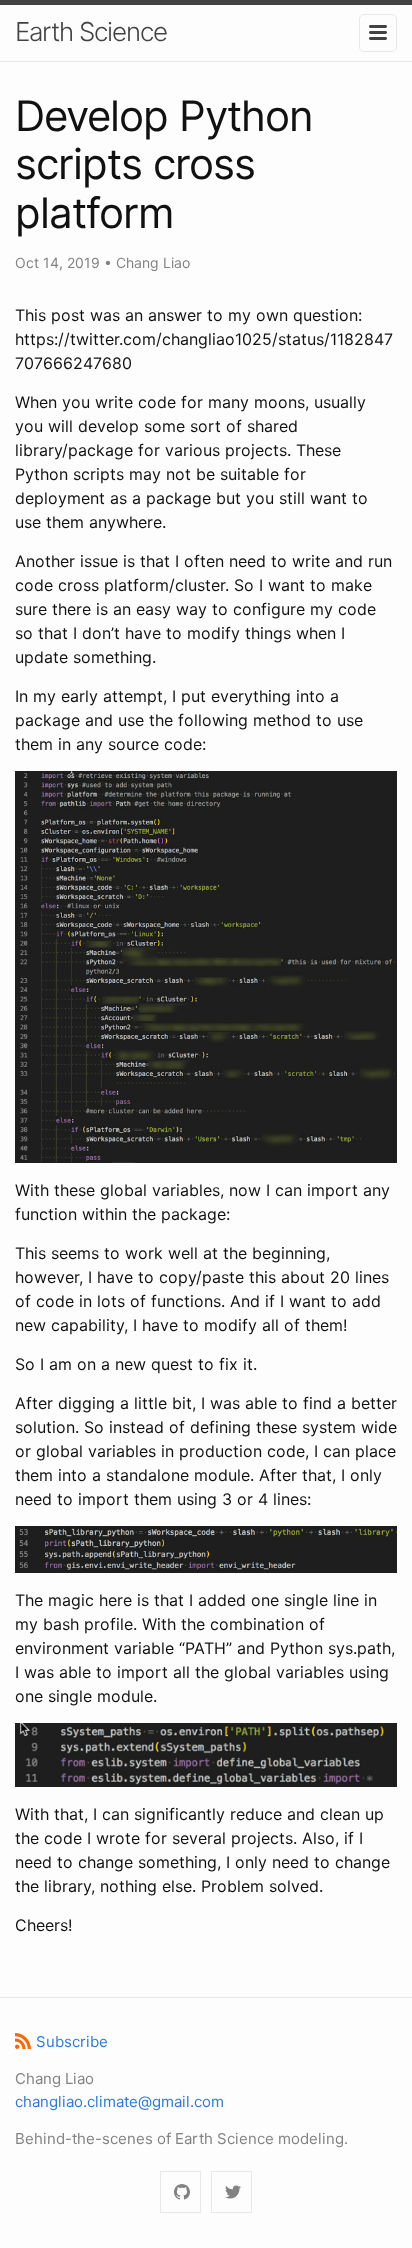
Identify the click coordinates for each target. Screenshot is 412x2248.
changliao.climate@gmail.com (119, 2101)
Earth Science (91, 31)
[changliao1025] (180, 2192)
